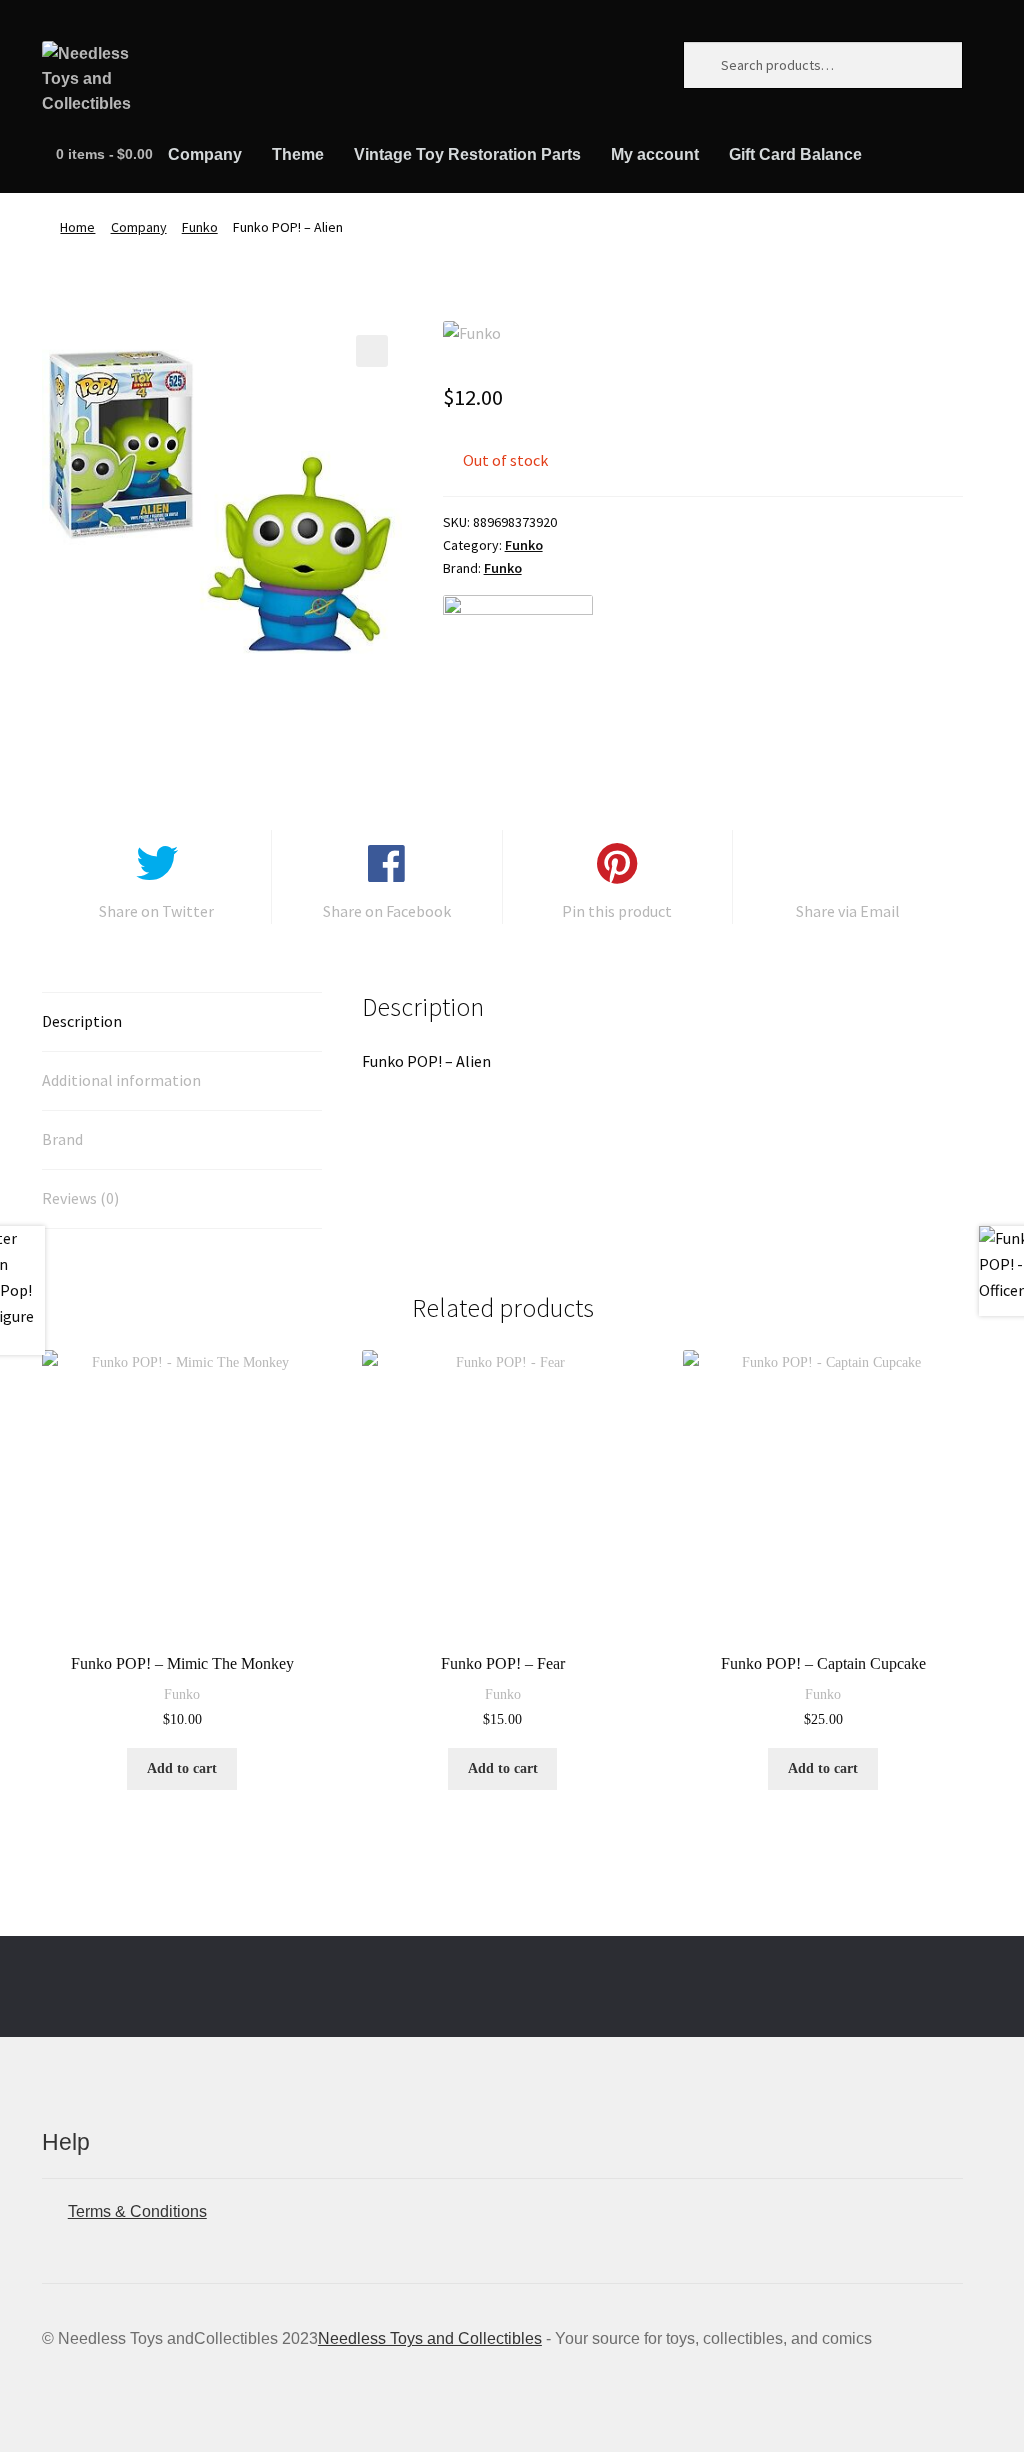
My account (655, 154)
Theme (298, 154)
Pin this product (617, 911)
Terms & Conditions (137, 2211)
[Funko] (518, 670)
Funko (200, 227)
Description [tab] (82, 1021)
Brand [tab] (62, 1139)
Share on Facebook (387, 911)
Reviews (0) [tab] (80, 1198)
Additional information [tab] (121, 1080)
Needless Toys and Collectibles (430, 2338)
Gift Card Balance (795, 154)
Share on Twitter (156, 911)
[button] (372, 351)
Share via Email (848, 911)
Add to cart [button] (182, 1768)
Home (77, 227)
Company (205, 154)
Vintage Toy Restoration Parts (467, 154)
